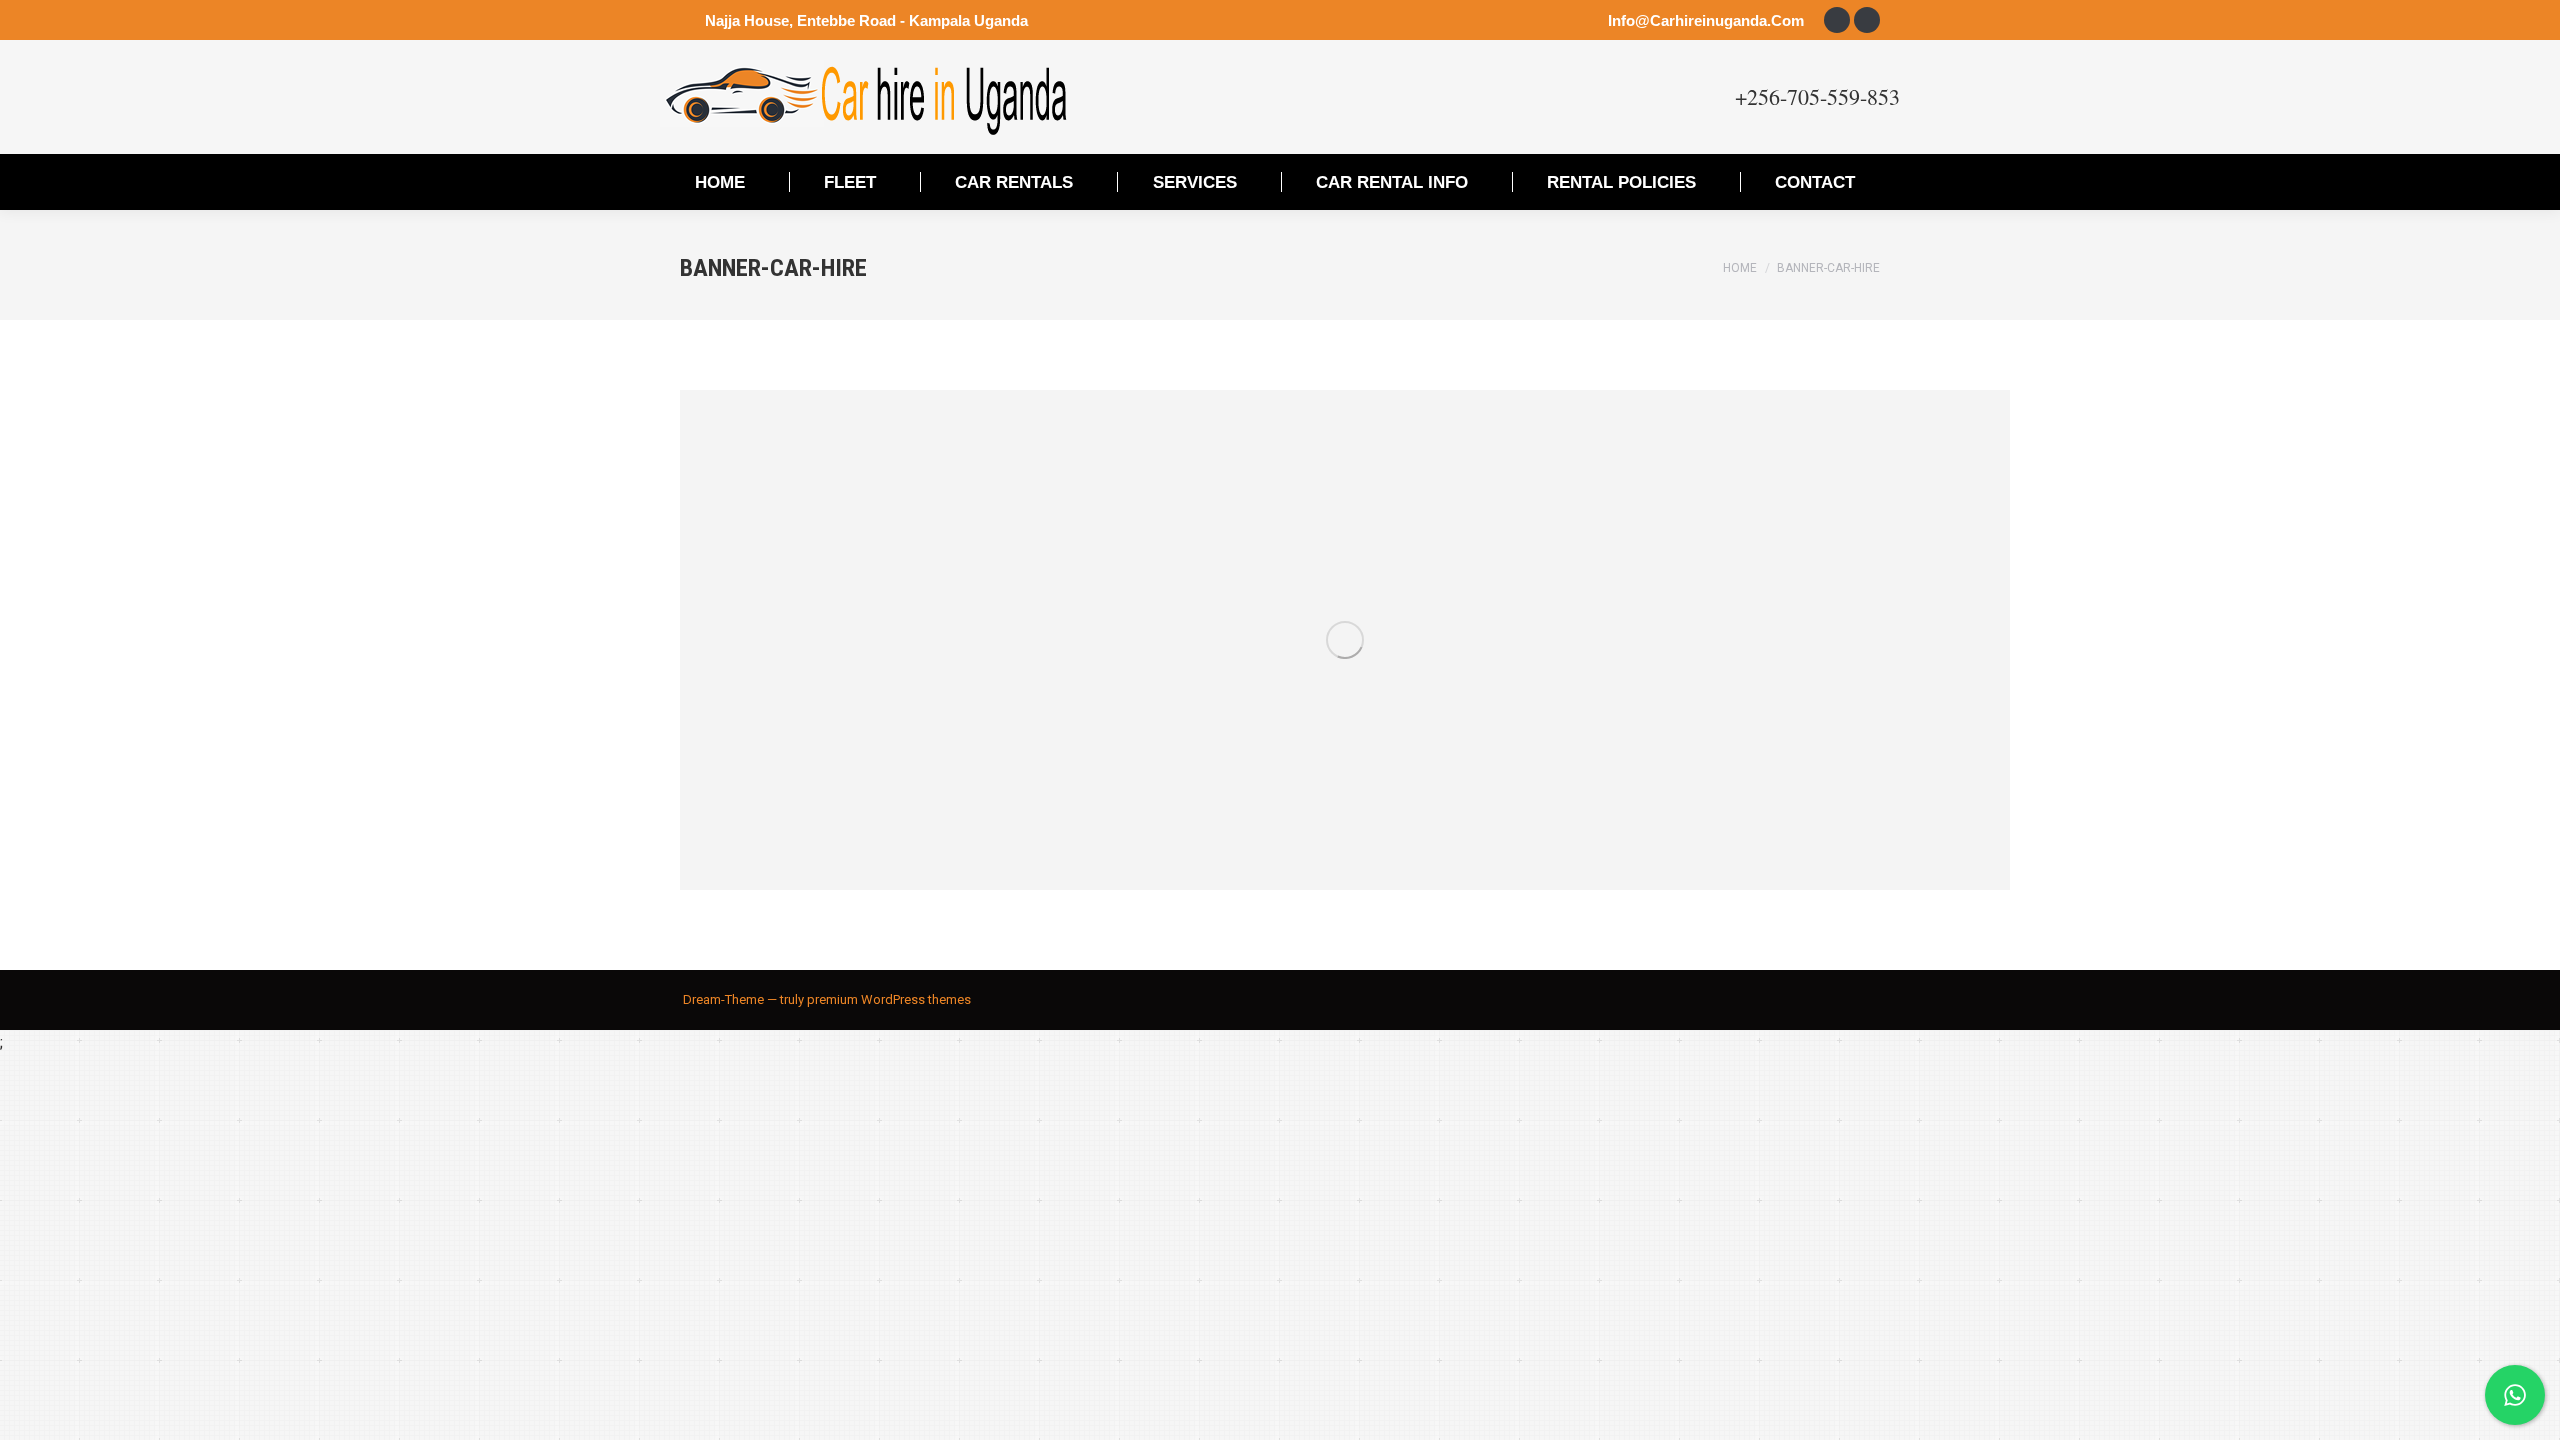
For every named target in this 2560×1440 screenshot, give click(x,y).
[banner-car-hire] (1345, 640)
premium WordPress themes (889, 999)
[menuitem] (720, 182)
